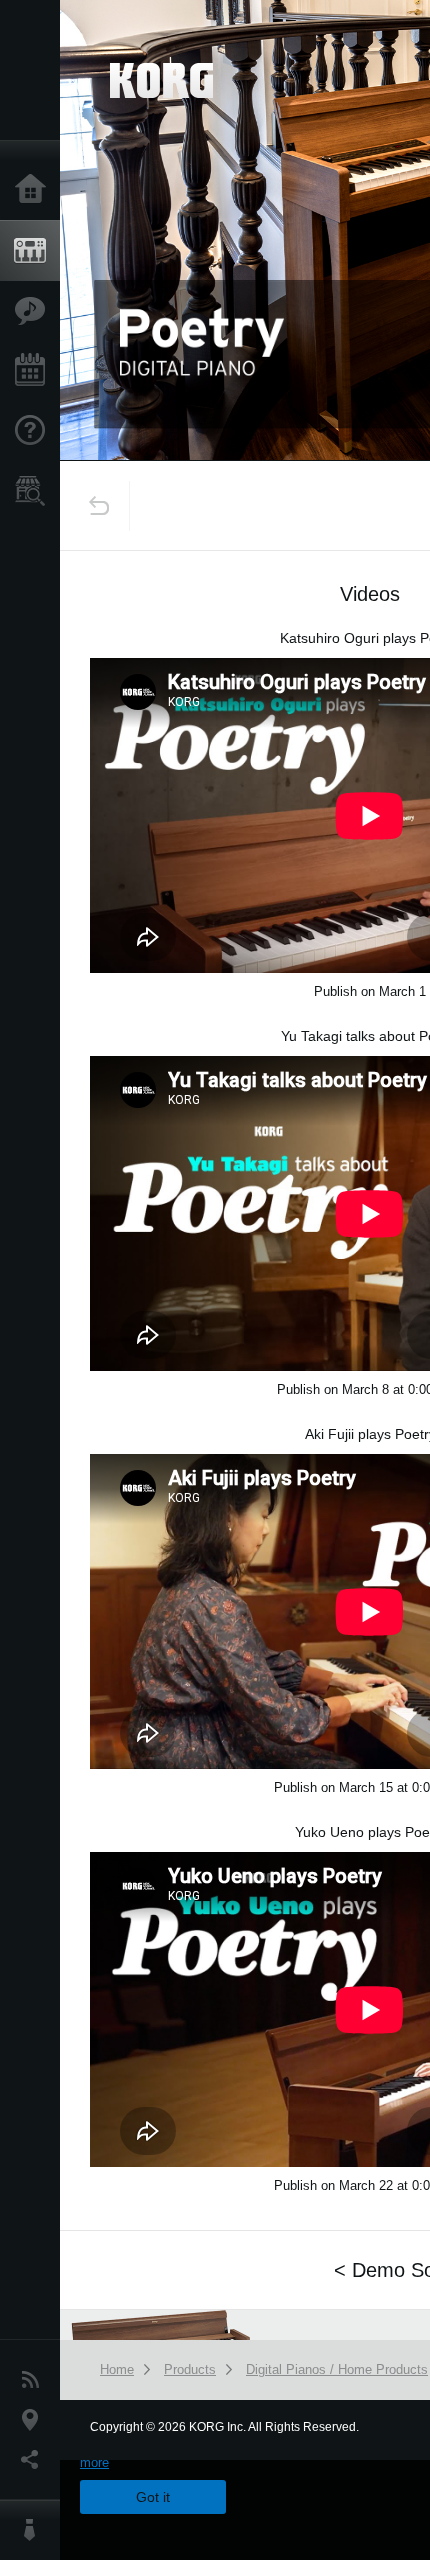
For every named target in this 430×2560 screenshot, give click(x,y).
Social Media (35, 2460)
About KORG (35, 2530)
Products (35, 251)
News (35, 2380)
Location (35, 2420)
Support (35, 431)
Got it (153, 2497)
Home (35, 190)
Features (35, 311)
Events (35, 371)
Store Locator (35, 491)
